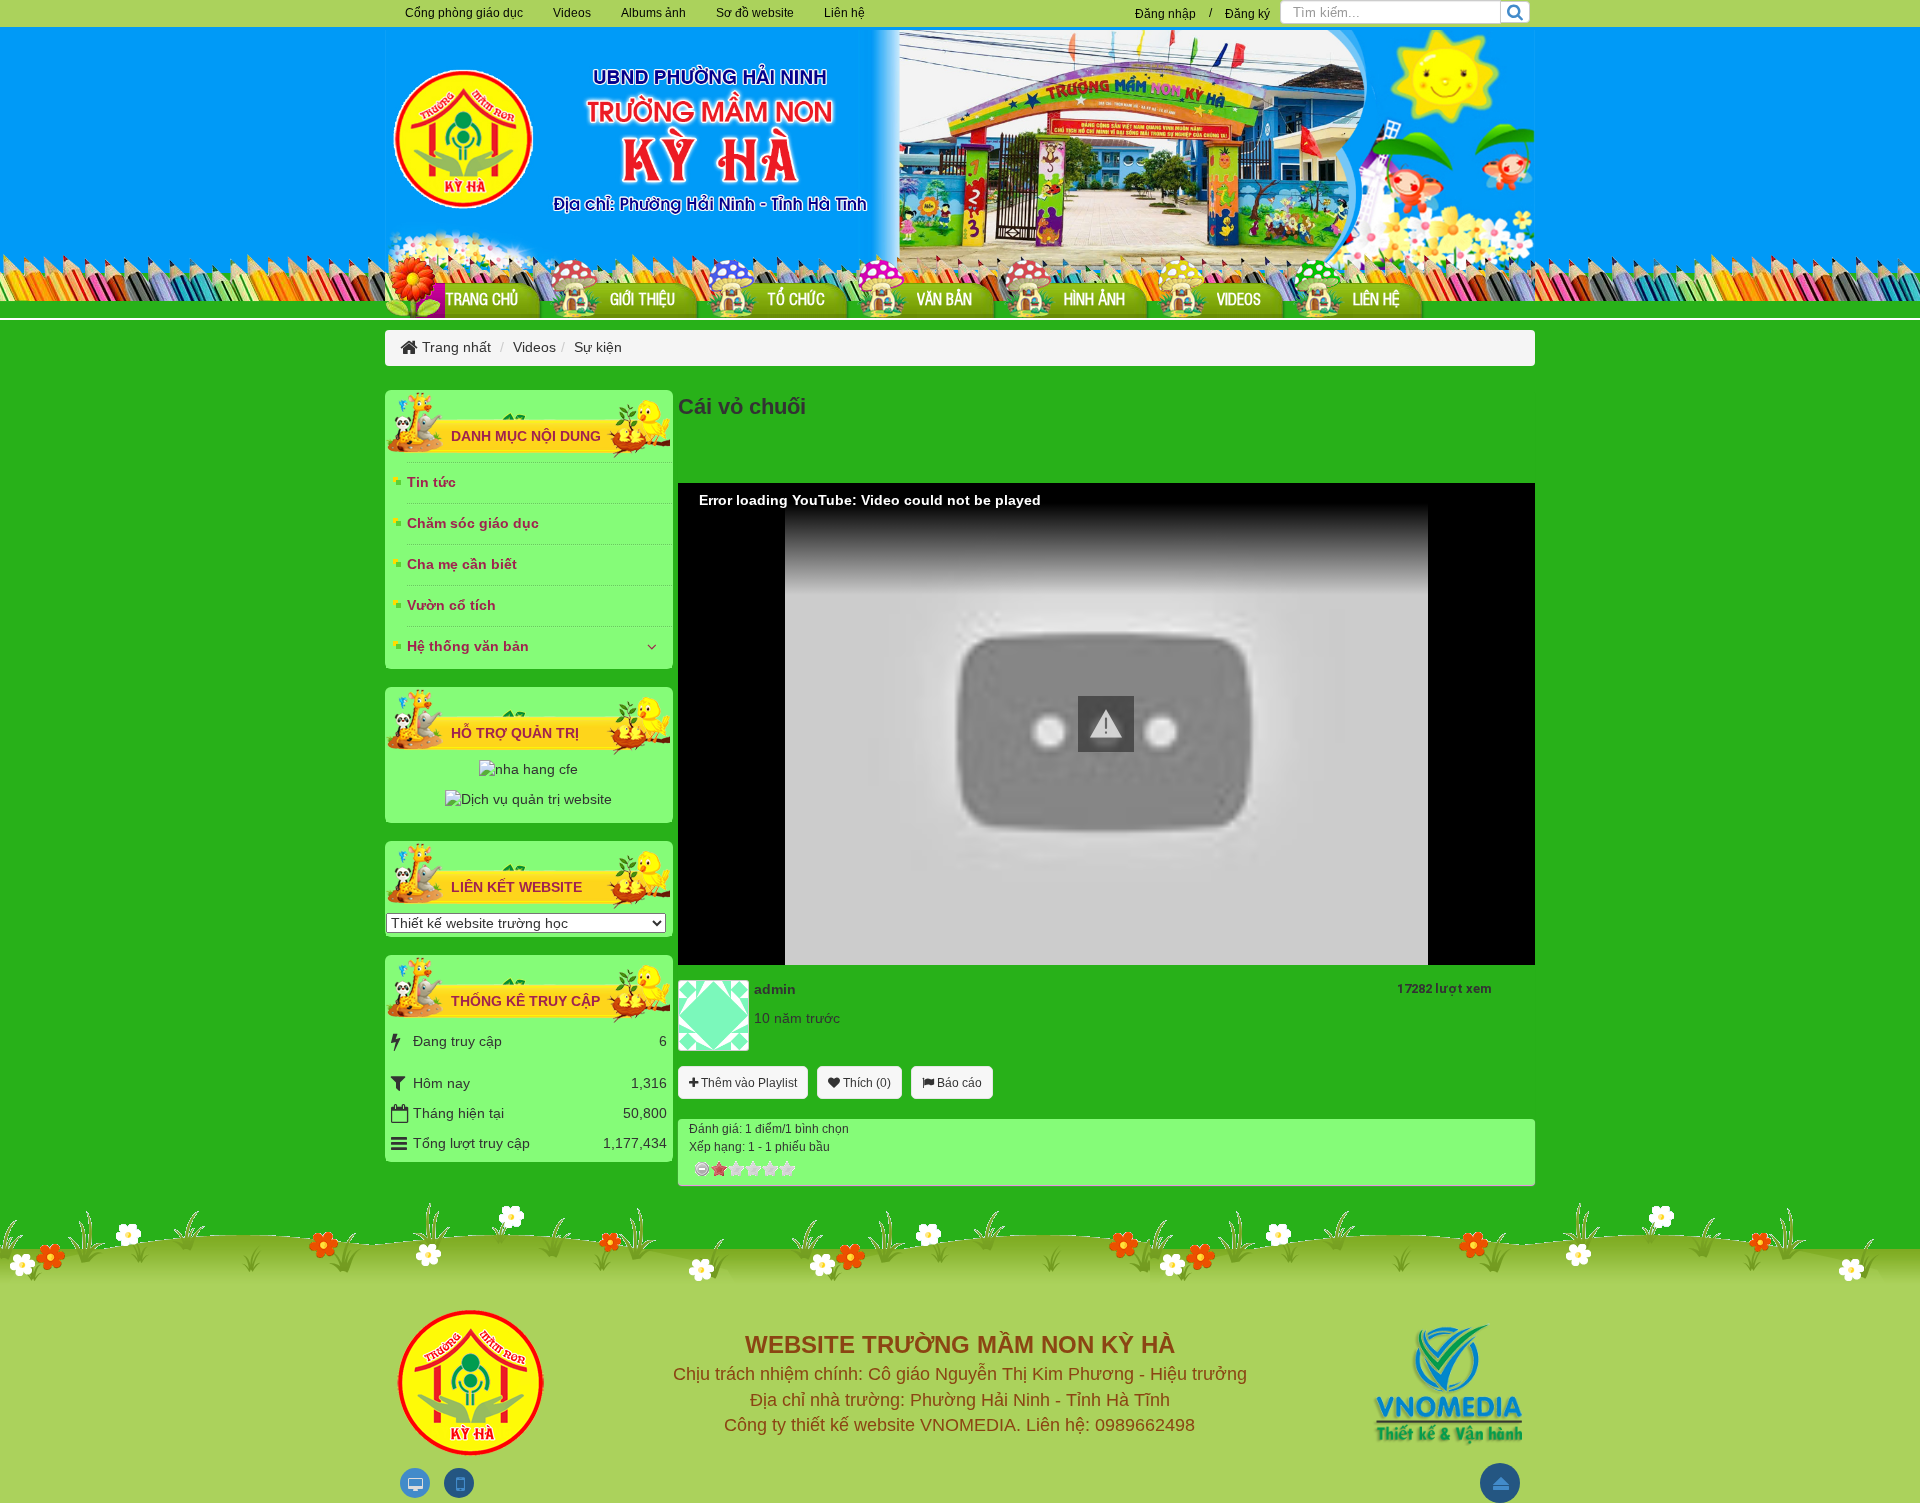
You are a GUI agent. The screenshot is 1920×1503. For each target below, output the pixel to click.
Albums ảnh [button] (653, 13)
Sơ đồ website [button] (755, 13)
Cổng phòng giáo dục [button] (464, 13)
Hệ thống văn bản (468, 646)
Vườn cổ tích (451, 605)
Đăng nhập (1165, 14)
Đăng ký (1247, 14)
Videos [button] (572, 13)
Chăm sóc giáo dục (473, 523)
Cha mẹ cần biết (462, 564)
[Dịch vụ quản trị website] (528, 799)
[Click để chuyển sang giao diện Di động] (459, 1483)
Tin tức (431, 482)
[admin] (713, 1014)
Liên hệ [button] (844, 13)
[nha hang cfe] (528, 768)
